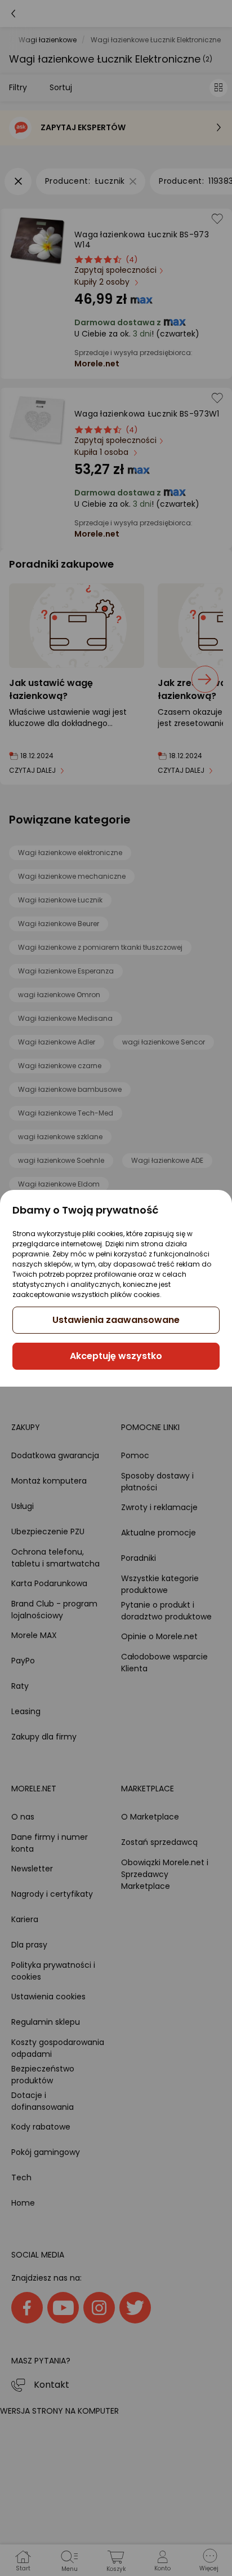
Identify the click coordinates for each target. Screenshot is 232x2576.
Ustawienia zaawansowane (116, 1320)
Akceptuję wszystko (116, 1356)
